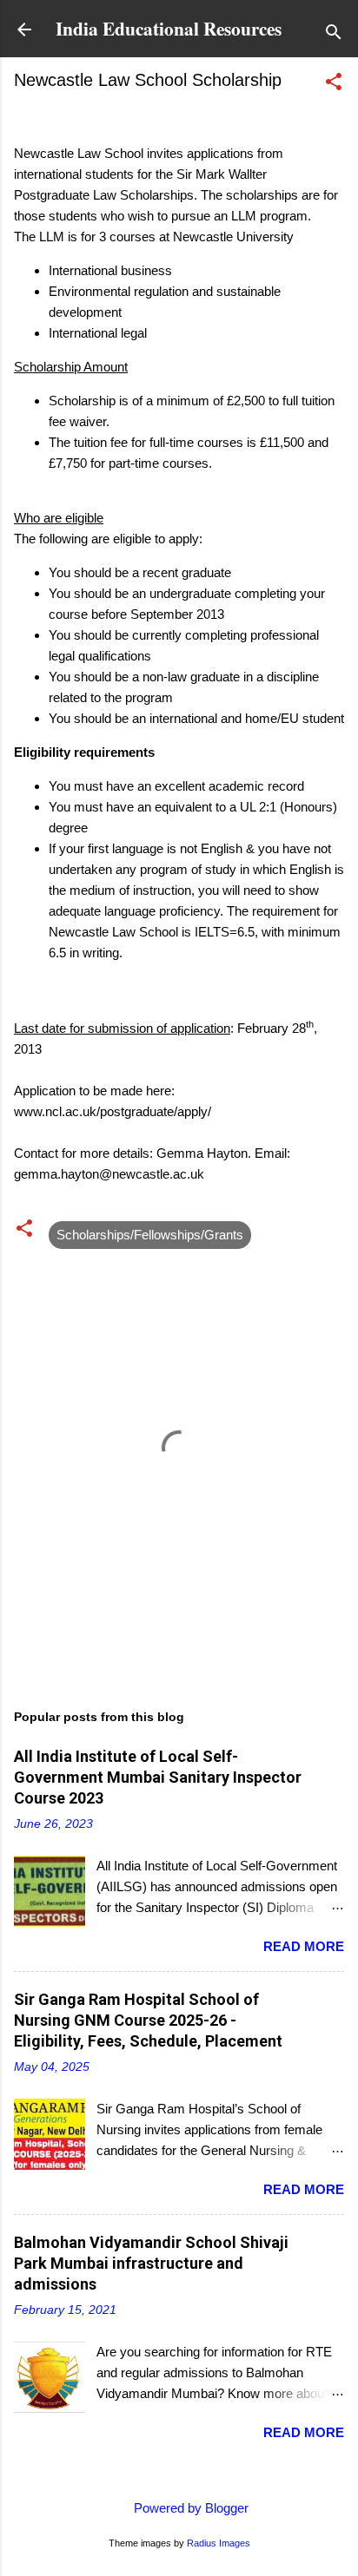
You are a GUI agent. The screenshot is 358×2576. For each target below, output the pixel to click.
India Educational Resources (169, 28)
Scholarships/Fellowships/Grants (150, 1235)
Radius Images (219, 2543)
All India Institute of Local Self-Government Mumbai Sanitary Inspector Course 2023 (158, 1777)
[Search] (334, 35)
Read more (304, 1946)
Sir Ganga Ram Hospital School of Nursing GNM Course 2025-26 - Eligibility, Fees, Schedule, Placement (148, 2020)
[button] (334, 85)
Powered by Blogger (189, 2508)
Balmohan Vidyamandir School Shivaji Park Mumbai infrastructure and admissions (151, 2263)
